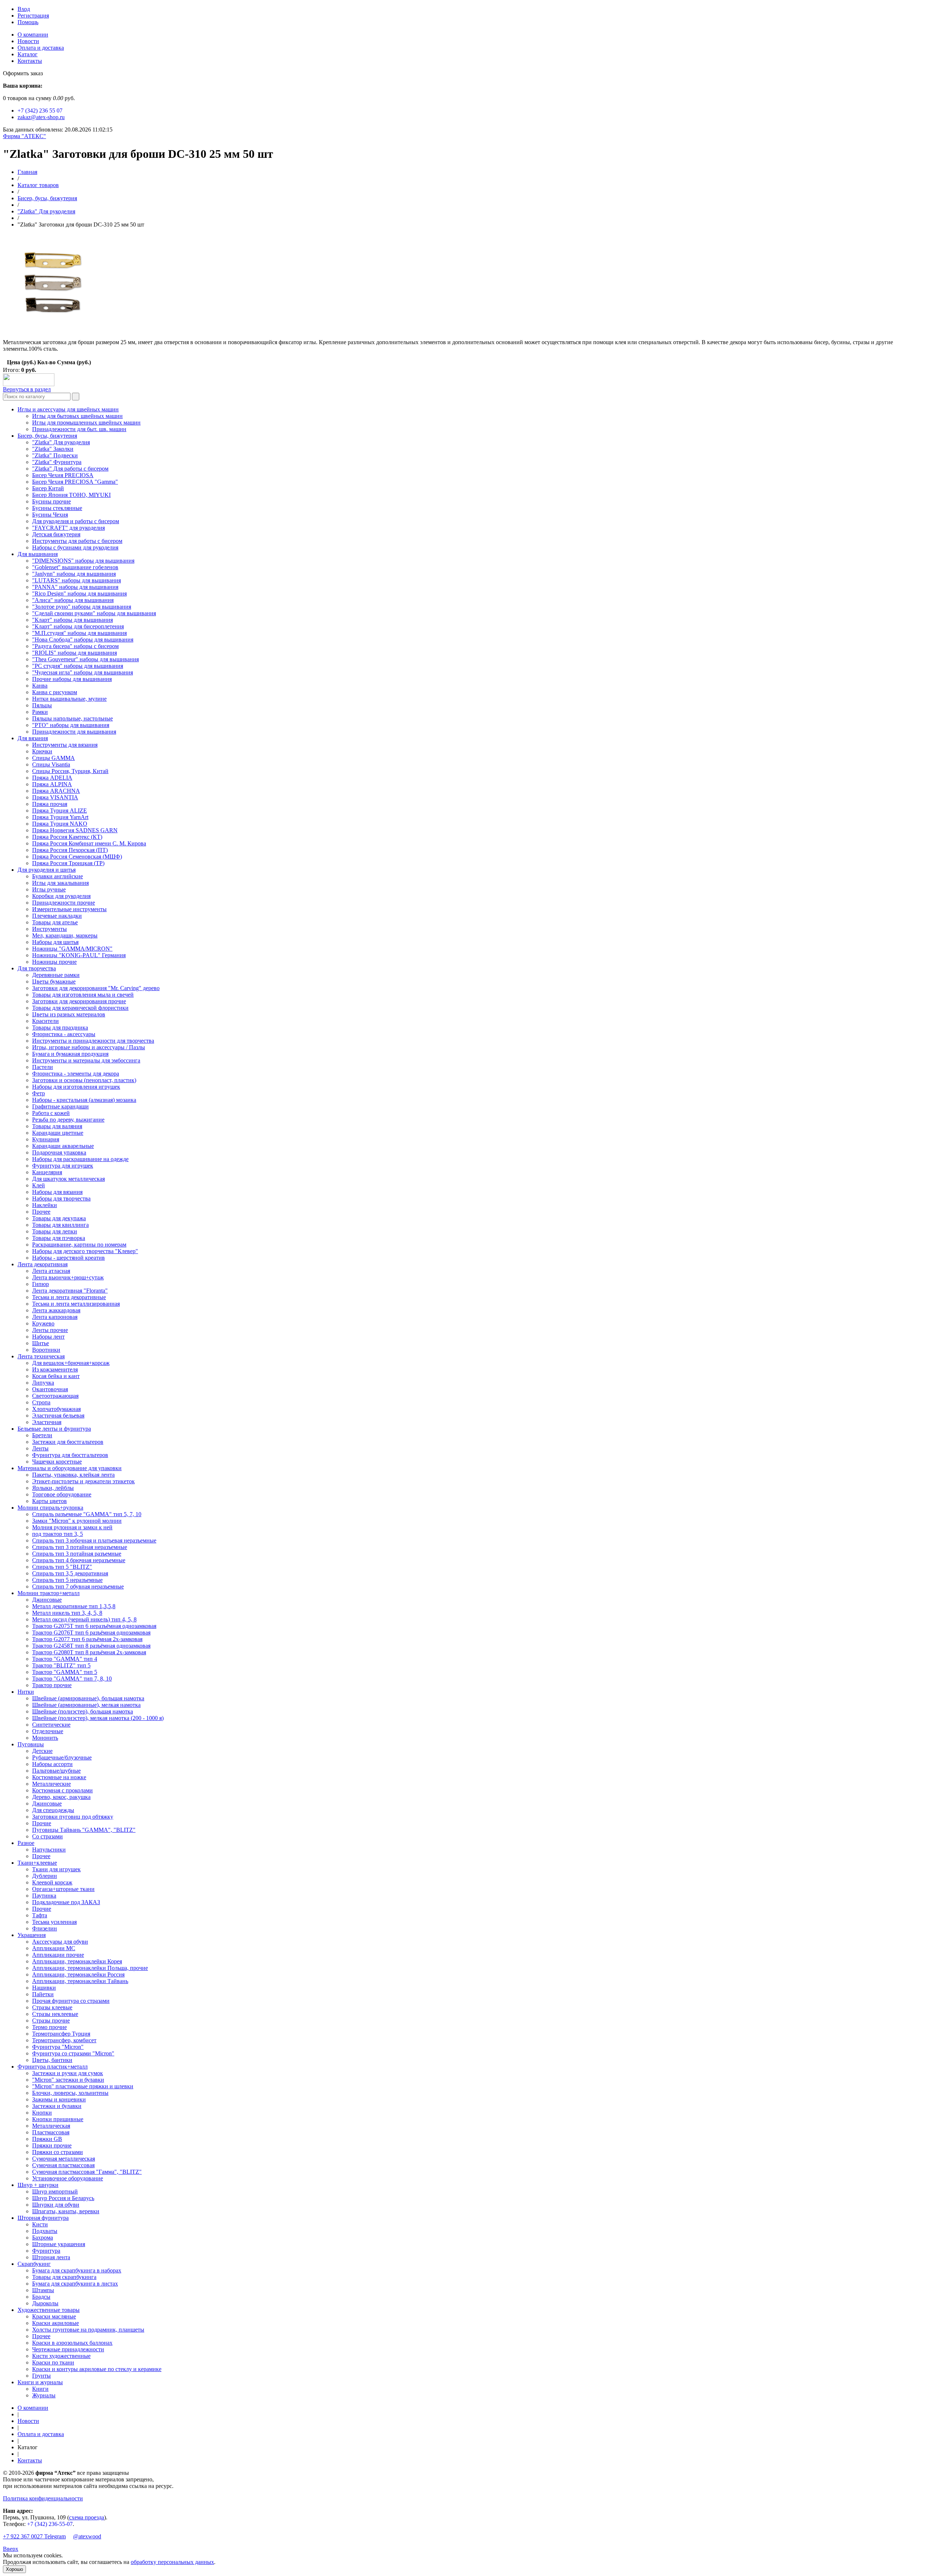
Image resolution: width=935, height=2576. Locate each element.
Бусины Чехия (50, 515)
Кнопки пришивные (58, 2119)
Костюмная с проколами (62, 1790)
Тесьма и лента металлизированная (76, 1304)
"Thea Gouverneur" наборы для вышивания (85, 659)
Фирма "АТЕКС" (24, 136)
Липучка (43, 1383)
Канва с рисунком (55, 692)
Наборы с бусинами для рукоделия (75, 547)
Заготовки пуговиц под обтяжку (73, 1817)
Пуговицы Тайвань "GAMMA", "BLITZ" (84, 1830)
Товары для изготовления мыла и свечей (83, 995)
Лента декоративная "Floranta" (70, 1291)
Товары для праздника (60, 1028)
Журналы (44, 2395)
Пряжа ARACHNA (56, 791)
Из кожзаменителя (55, 1369)
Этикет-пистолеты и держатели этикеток (83, 1481)
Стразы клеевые (52, 2007)
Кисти (40, 2224)
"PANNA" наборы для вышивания (75, 587)
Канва (40, 686)
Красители (45, 1021)
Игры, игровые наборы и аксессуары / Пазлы (89, 1047)
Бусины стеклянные (57, 508)
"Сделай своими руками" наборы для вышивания (94, 613)
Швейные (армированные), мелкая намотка (86, 1705)
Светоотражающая (55, 1396)
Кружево (43, 1323)
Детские (42, 1751)
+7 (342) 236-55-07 (50, 2524)
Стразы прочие (51, 2021)
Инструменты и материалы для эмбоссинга (86, 1060)
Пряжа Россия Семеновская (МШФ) (77, 857)
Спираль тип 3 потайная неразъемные (80, 1547)
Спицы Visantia (51, 764)
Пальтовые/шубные (56, 1771)
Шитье (41, 1343)
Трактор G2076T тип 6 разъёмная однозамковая (91, 1633)
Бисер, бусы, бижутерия (47, 198)
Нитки (26, 1692)
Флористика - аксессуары (64, 1034)
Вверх (11, 2549)
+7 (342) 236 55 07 (40, 111)
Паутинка (44, 1896)
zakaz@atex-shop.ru (41, 117)
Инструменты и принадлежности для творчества (93, 1041)
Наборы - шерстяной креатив (68, 1258)
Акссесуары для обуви (60, 1942)
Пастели (43, 1067)
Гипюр (41, 1284)
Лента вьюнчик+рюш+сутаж (68, 1277)
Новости (28, 41)
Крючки (42, 751)
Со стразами (47, 1836)
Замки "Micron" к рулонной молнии (77, 1521)
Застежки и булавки (57, 2106)
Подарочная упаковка (59, 1152)
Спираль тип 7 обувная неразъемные (78, 1586)
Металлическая (51, 2126)
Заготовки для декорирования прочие (79, 1001)
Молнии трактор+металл (49, 1593)
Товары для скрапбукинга (64, 2277)
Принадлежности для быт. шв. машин (79, 429)
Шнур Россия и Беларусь (63, 2198)
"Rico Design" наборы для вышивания (79, 593)
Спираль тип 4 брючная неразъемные (79, 1560)
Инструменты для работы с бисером (77, 541)
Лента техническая (41, 1356)
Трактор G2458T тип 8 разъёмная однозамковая (91, 1646)
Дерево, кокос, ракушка (61, 1797)
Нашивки (44, 1988)
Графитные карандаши (60, 1106)
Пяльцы (42, 705)
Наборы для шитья (55, 942)
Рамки (40, 712)
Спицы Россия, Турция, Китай (70, 771)
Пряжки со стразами (58, 2152)
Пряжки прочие (52, 2145)
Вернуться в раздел (27, 389)
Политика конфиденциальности (43, 2498)
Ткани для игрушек (56, 1869)
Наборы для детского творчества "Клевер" (85, 1251)
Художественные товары (49, 2310)
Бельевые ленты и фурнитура (54, 1429)
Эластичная (47, 1422)
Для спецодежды (53, 1810)
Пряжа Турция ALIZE (60, 811)
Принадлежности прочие (64, 903)
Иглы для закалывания (60, 883)
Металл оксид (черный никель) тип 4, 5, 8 (84, 1619)
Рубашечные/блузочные (62, 1757)
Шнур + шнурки (38, 2185)
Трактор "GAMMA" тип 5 (65, 1672)
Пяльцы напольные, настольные (72, 718)
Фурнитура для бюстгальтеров (70, 1455)
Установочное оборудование (68, 2178)
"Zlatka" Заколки (53, 449)
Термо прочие (49, 2027)
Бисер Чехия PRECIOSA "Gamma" (75, 482)
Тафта (40, 1915)
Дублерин (45, 1876)
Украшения (32, 1935)
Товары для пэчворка (59, 1238)
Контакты (30, 61)
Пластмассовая (51, 2132)
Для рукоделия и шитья (47, 870)
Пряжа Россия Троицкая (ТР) (68, 863)
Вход (24, 9)
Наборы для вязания (57, 1192)
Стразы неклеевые (55, 2014)
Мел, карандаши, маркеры (65, 935)
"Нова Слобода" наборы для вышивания (83, 640)
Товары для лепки (55, 1231)
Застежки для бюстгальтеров (68, 1442)
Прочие (42, 1823)
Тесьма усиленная (54, 1922)
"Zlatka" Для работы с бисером (70, 469)
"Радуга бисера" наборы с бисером (75, 646)
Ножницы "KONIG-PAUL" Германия (79, 955)
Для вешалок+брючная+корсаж (71, 1363)
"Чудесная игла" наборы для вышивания (83, 672)
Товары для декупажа (59, 1218)
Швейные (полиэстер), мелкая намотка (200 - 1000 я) (98, 1718)
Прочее (41, 1212)
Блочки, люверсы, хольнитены (70, 2093)
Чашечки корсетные (57, 1462)
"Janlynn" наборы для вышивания (74, 574)
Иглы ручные (49, 889)
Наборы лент (48, 1337)
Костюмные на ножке (59, 1777)
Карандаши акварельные (63, 1146)
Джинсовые (47, 1600)
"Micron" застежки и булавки (68, 2080)
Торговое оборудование (62, 1494)
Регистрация (33, 16)
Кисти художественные (61, 2356)
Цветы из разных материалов (69, 1014)
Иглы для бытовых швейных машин (77, 416)
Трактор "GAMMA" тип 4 (65, 1659)
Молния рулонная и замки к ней (72, 1527)
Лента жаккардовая (56, 1310)
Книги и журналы (40, 2382)
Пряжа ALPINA (52, 784)
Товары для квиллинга (60, 1225)
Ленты (40, 1448)
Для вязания (33, 738)
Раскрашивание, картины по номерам (79, 1245)
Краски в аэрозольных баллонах (72, 2343)
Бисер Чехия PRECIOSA (63, 475)
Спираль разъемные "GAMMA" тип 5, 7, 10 (87, 1514)
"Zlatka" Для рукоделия (46, 211)
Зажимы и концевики (59, 2099)
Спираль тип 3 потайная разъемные (77, 1554)
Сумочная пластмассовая (63, 2165)
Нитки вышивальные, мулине (69, 699)
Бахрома (43, 2238)
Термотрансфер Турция (61, 2034)
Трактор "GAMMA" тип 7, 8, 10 (72, 1679)
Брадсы (41, 2297)
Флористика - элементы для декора (76, 1074)
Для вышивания (38, 554)
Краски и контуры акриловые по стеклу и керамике (97, 2369)
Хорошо (14, 2569)
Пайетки (43, 1994)
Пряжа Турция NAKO (60, 824)
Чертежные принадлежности (68, 2349)
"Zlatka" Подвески (55, 455)
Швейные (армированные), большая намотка (88, 1698)
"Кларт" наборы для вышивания (72, 620)
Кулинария (46, 1139)
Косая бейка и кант (56, 1376)
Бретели (42, 1435)
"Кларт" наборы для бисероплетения (78, 626)
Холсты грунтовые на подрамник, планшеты (88, 2330)
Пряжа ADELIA (52, 778)
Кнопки (42, 2113)
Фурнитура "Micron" (58, 2047)
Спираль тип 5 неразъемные (67, 1580)
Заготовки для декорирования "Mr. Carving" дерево (96, 988)
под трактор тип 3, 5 (58, 1534)
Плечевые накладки (57, 916)
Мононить (45, 1738)
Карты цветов (49, 1501)
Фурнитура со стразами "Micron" (73, 2053)
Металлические (51, 1784)
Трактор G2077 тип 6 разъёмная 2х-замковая (87, 1639)
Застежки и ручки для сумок (68, 2073)
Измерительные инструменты (69, 909)
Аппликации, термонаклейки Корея (77, 1961)
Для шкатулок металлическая (68, 1179)
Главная (27, 172)
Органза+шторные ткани (63, 1889)
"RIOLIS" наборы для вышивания (75, 653)
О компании (33, 35)
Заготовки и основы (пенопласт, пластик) (84, 1080)
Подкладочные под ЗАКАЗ (66, 1902)
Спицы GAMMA (54, 758)
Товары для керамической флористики (80, 1008)
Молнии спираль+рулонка (50, 1508)
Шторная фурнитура (43, 2218)
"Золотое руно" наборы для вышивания (82, 607)
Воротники (46, 1350)
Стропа (41, 1402)
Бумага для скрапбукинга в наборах (77, 2270)
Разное (26, 1843)
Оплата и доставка (41, 48)
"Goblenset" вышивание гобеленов (75, 567)
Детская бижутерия (56, 534)
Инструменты (49, 929)
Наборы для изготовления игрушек (76, 1087)
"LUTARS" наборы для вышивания (77, 580)
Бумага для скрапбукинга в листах (75, 2284)
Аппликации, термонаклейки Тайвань (80, 1981)
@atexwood (87, 2536)
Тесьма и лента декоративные (69, 1297)
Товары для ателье (55, 922)
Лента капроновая (55, 1317)
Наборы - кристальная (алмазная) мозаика (84, 1100)
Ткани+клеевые (37, 1863)
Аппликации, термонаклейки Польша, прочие (90, 1968)
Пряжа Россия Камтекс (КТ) (67, 837)
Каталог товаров (38, 185)
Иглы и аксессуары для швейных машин (68, 409)
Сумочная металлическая (64, 2159)
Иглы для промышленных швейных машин (86, 423)
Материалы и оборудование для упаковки (70, 1468)
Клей (39, 1185)
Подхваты (45, 2231)
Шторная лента (51, 2257)
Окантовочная (50, 1389)
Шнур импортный (55, 2191)
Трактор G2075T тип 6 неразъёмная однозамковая (94, 1626)
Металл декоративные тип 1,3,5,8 (74, 1606)
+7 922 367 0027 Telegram (34, 2536)
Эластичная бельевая (58, 1416)
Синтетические (51, 1725)
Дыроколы (45, 2303)
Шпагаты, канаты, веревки (66, 2211)
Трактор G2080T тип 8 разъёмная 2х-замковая (89, 1652)
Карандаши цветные (58, 1133)
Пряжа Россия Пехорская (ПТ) (70, 850)
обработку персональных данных (172, 2562)
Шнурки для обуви (56, 2205)
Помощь (28, 22)
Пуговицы (31, 1744)
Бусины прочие (51, 501)
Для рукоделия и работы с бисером (76, 521)
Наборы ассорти (52, 1764)
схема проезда (87, 2517)
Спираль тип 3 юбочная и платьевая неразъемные (94, 1540)
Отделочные (48, 1731)
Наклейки (45, 1205)
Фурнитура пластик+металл (53, 2067)
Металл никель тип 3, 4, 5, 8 (67, 1613)
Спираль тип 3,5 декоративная (70, 1573)
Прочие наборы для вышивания (72, 679)
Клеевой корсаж (52, 1882)
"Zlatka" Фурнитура (57, 462)
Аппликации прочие (58, 1955)
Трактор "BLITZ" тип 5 (61, 1665)
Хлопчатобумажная (56, 1409)
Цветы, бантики (52, 2060)
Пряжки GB (47, 2139)
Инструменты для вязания (65, 745)
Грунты (41, 2376)
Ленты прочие (50, 1330)
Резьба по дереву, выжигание (68, 1120)
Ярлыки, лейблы (53, 1488)
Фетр (39, 1093)
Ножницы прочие (54, 962)
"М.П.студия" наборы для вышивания (79, 633)
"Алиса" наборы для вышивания (73, 600)
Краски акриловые (56, 2323)
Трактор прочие (52, 1685)
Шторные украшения (59, 2244)
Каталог (28, 54)
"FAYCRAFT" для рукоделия (68, 528)
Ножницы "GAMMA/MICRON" (72, 949)
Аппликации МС (54, 1948)
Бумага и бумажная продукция (70, 1054)
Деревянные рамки (56, 975)
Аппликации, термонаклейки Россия (78, 1974)
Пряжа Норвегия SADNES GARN (75, 830)
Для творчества (37, 968)
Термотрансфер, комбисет (64, 2040)
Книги (40, 2389)
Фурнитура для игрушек (63, 1166)
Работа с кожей (51, 1113)
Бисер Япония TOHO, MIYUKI (71, 495)
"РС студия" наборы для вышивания (78, 666)
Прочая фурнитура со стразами (71, 2001)
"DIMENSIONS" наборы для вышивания (83, 561)
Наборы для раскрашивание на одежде (80, 1159)
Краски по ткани (53, 2362)
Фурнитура (46, 2251)
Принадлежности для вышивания (74, 732)
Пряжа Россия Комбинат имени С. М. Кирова (89, 843)
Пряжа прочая (50, 804)
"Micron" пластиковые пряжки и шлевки (83, 2086)
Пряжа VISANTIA (55, 797)
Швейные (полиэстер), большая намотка (83, 1711)
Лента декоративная (43, 1264)
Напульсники (49, 1850)
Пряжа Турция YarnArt (60, 817)
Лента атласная (51, 1271)
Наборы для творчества (61, 1198)
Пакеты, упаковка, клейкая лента (73, 1475)
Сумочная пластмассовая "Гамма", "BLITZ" (87, 2172)
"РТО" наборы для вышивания (71, 725)
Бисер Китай (48, 488)
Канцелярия (47, 1172)
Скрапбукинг (34, 2264)
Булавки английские (58, 876)
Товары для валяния (57, 1126)
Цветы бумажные (54, 981)
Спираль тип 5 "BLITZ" (62, 1567)
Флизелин (45, 1928)
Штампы (43, 2290)
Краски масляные (54, 2316)
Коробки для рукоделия (61, 896)
